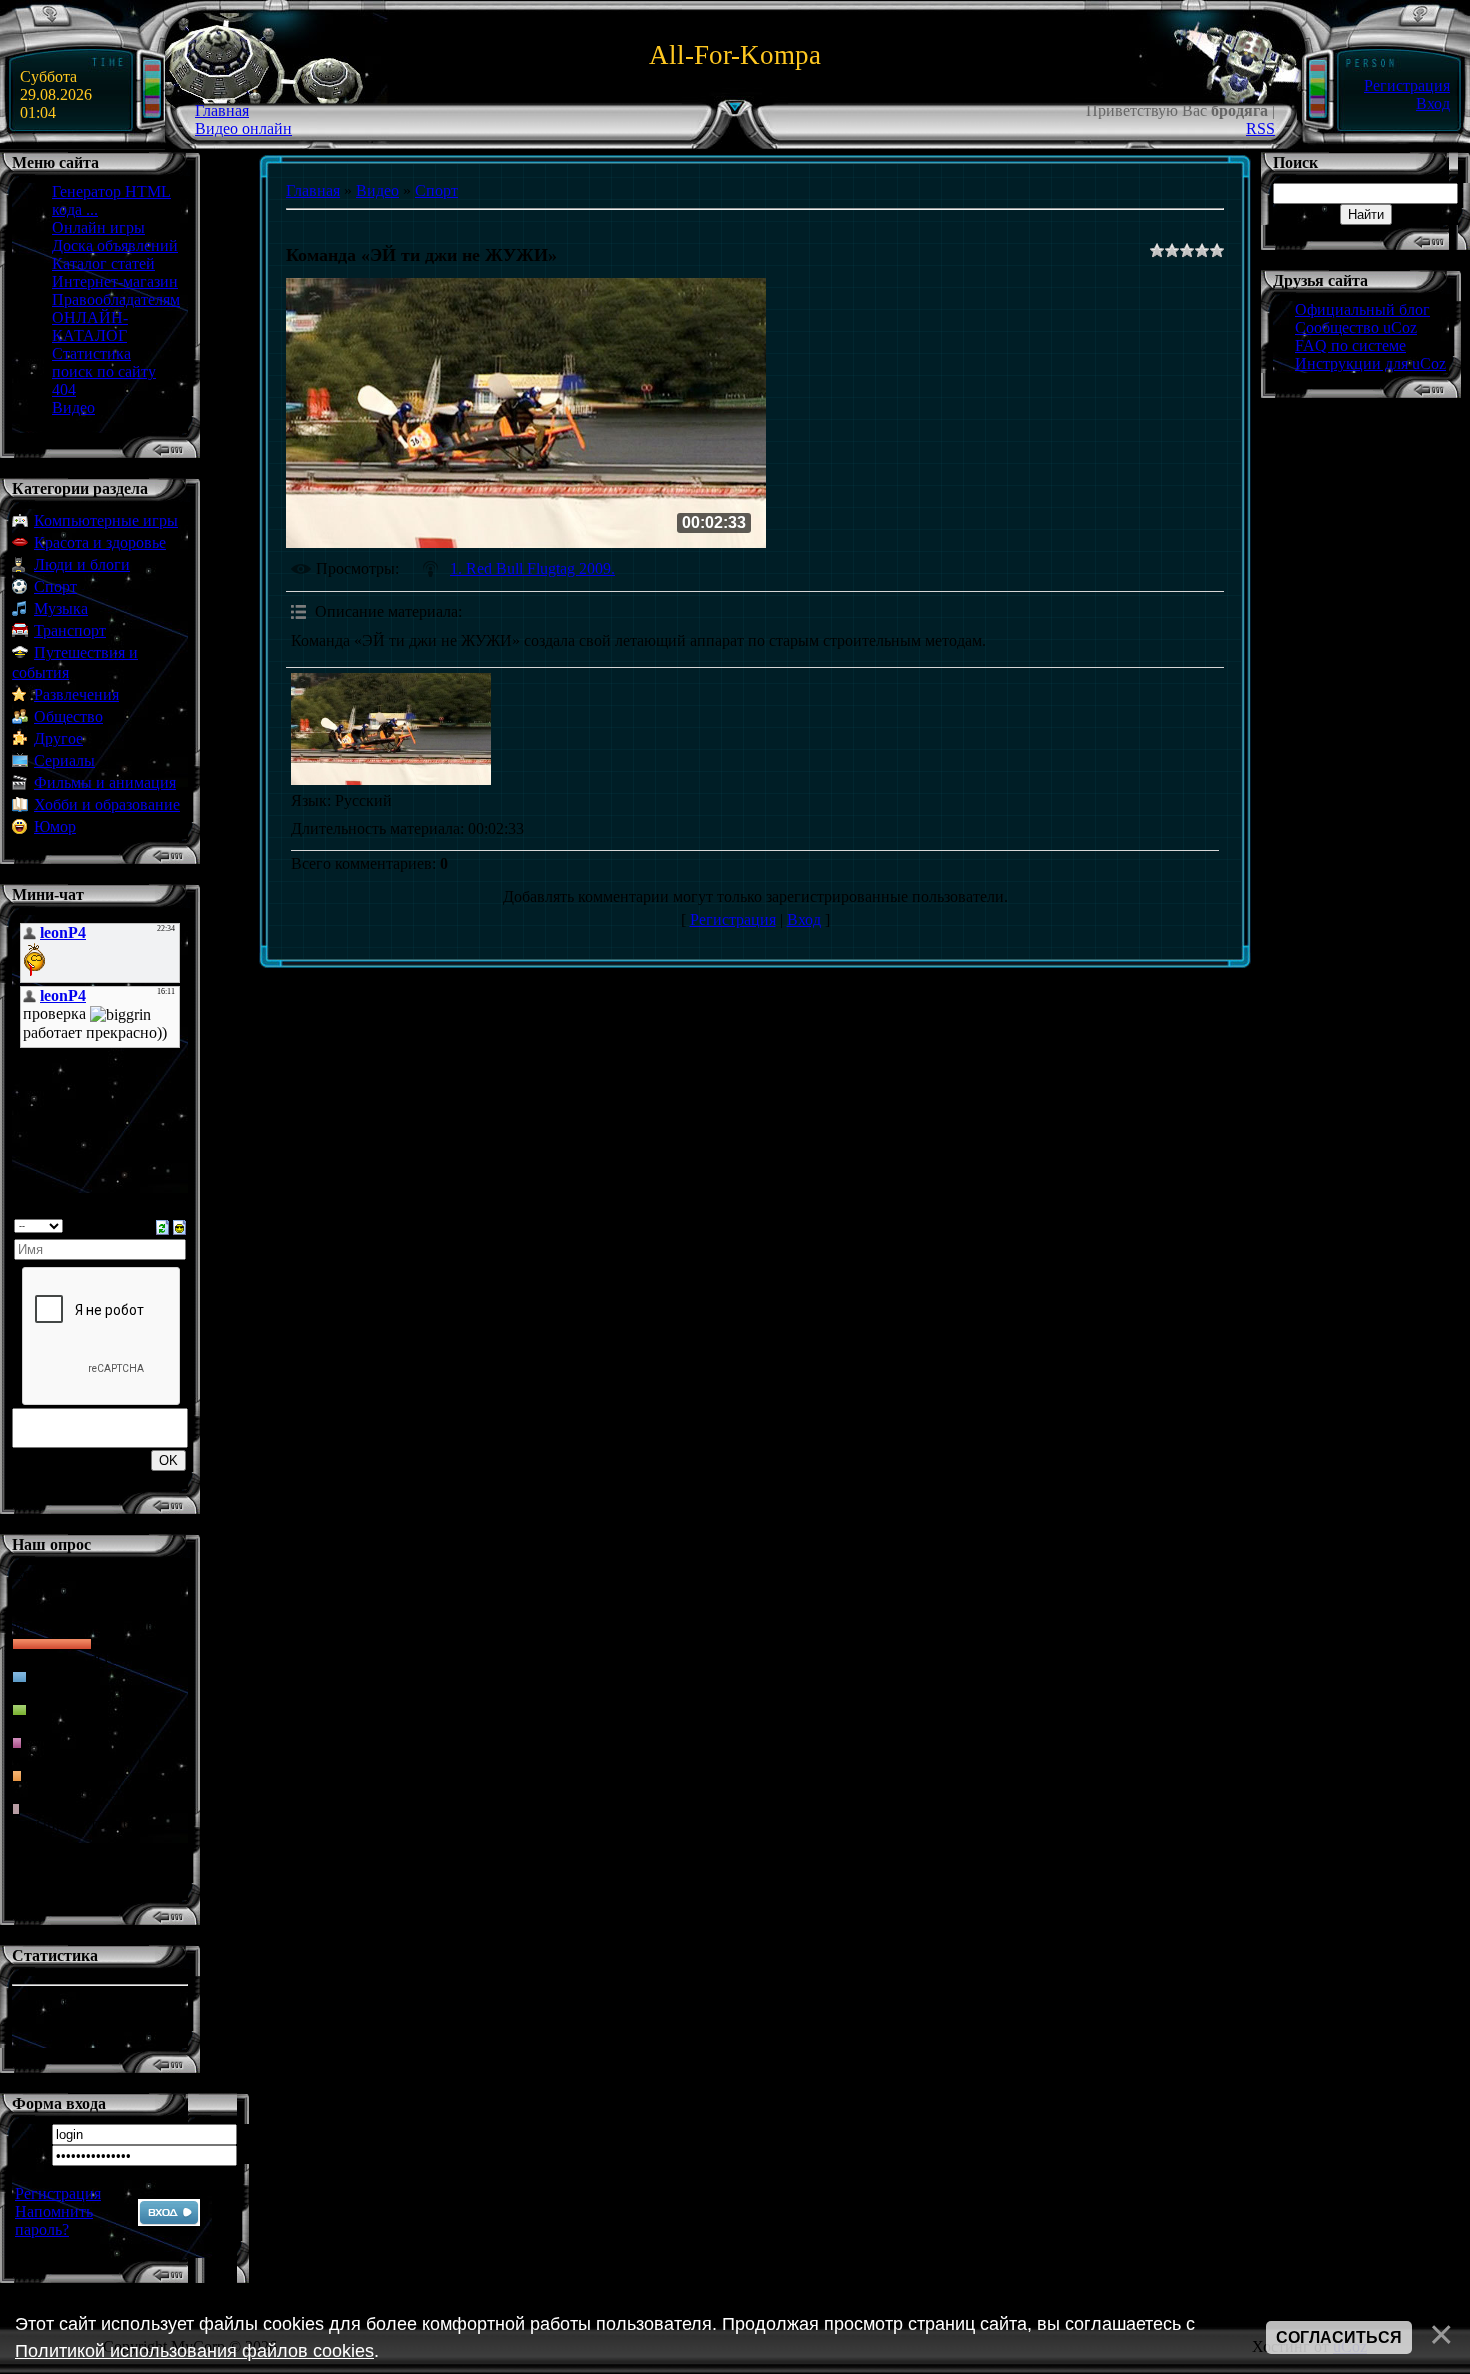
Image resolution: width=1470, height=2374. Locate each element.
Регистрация (1407, 85)
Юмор (55, 826)
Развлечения (76, 694)
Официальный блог (1362, 309)
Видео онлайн (243, 128)
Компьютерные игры (106, 520)
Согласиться (1339, 2337)
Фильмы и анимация (105, 782)
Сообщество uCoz (1356, 327)
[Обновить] (162, 1225)
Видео (377, 190)
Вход (1433, 103)
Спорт (55, 586)
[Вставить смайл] (179, 1225)
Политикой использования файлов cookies (194, 2351)
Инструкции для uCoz (1370, 363)
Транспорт (70, 630)
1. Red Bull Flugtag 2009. (532, 568)
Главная (222, 110)
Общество (68, 716)
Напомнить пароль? (54, 2220)
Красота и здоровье (100, 542)
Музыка (61, 608)
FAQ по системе (1350, 345)
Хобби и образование (107, 804)
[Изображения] (391, 729)
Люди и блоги (82, 564)
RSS (1260, 128)
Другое (58, 738)
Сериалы (64, 760)
